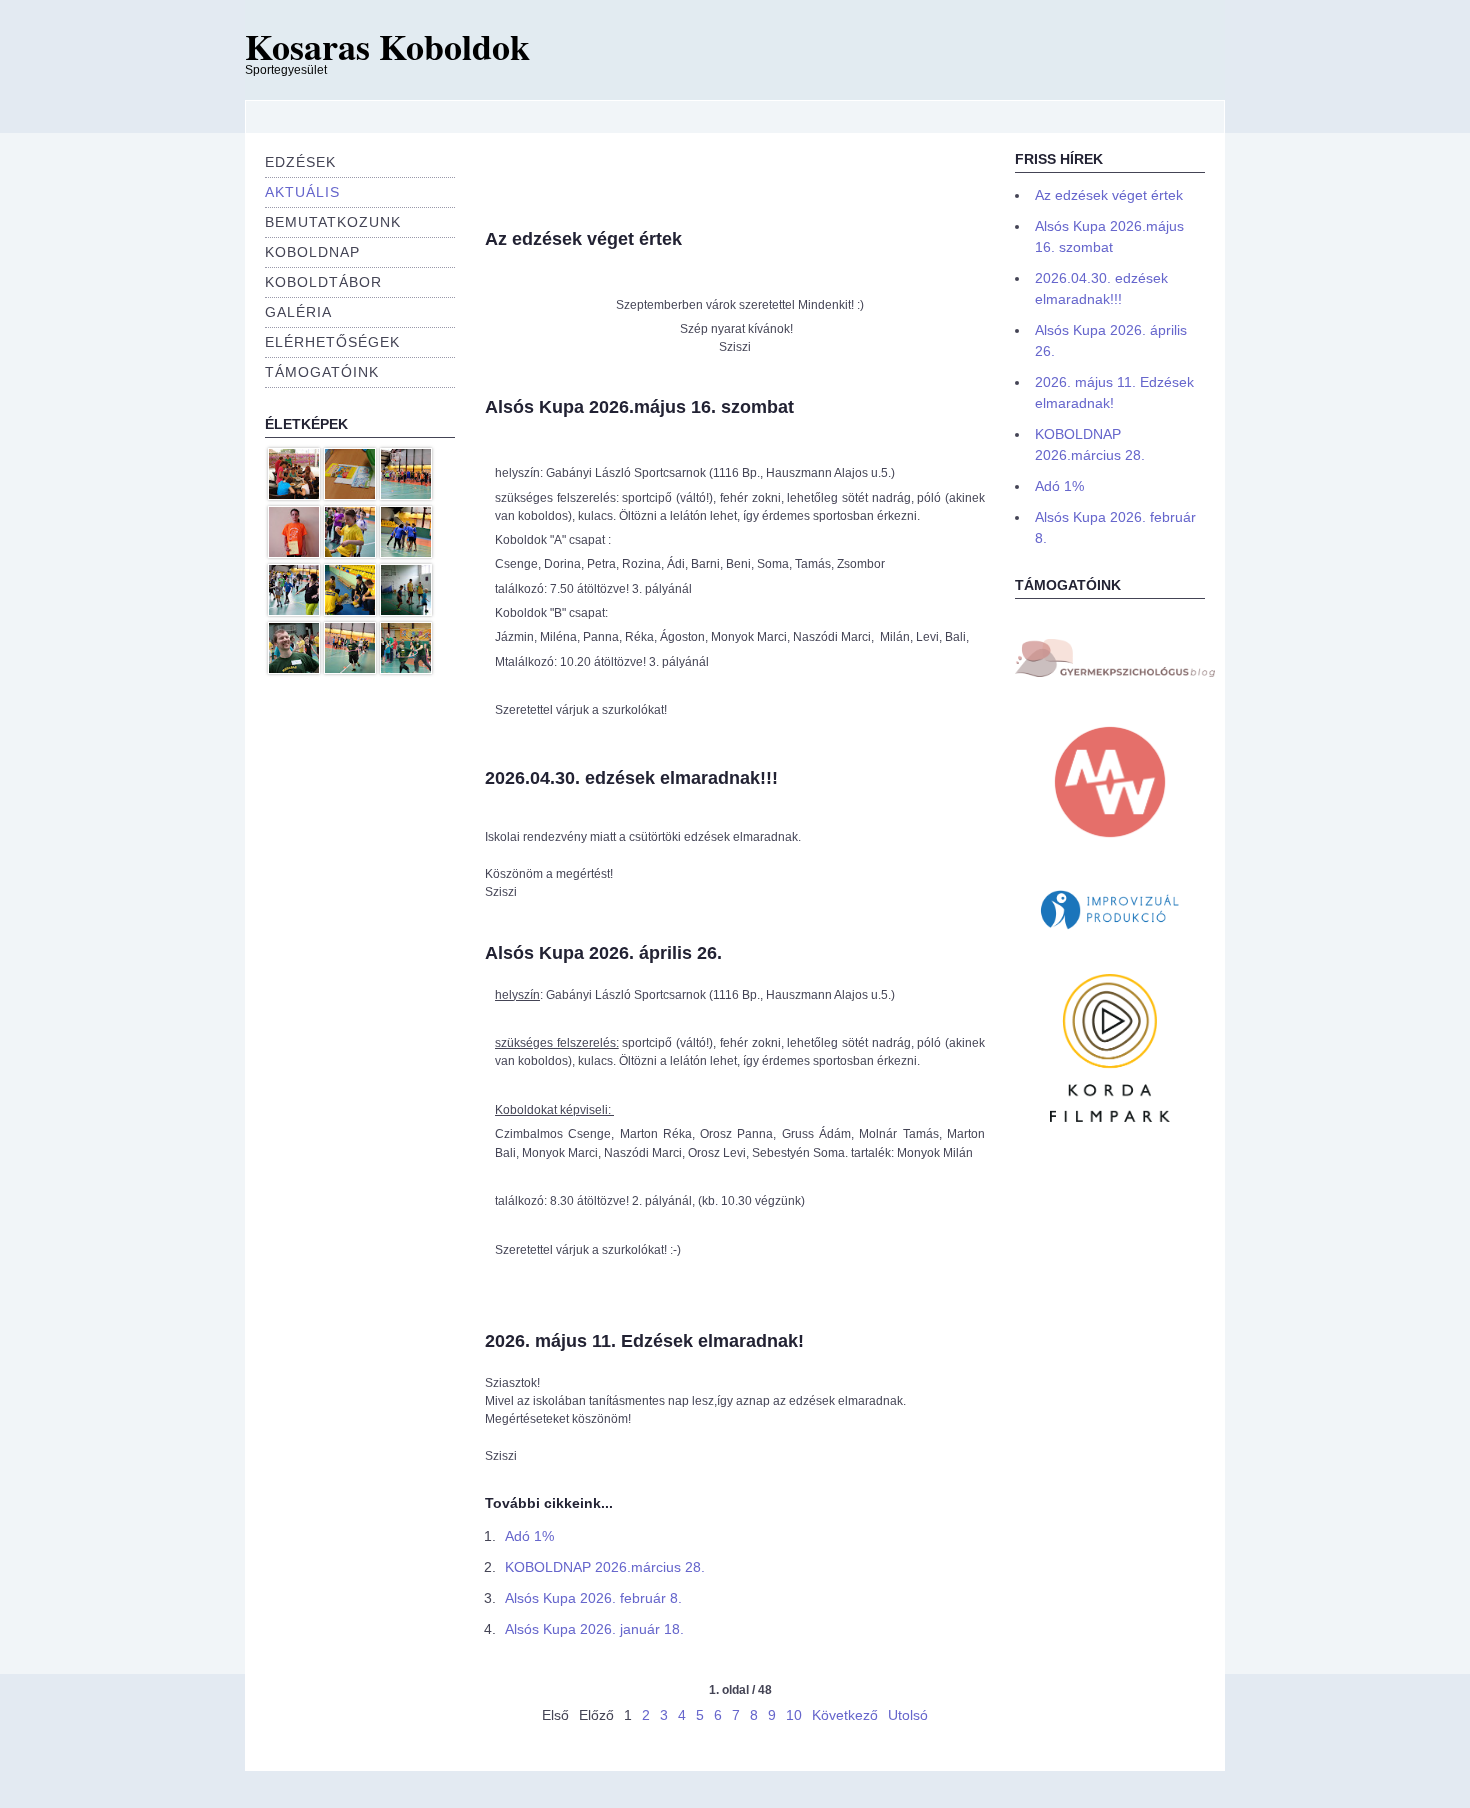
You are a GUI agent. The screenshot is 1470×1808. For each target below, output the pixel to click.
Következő (845, 1715)
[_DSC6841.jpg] (350, 670)
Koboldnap (312, 252)
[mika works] (1110, 843)
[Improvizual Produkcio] (1110, 930)
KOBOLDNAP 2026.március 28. (605, 1567)
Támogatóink (322, 372)
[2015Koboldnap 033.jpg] (350, 612)
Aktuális (302, 192)
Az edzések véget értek (583, 239)
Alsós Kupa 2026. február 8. (593, 1598)
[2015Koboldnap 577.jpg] (406, 670)
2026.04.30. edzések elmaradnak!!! (631, 778)
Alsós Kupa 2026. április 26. (603, 953)
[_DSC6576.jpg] (350, 554)
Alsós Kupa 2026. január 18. (594, 1629)
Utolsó (908, 1715)
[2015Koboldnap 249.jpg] (294, 670)
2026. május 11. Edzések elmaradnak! (644, 1341)
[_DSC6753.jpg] (406, 554)
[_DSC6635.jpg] (294, 612)
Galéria (298, 312)
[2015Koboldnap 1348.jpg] (350, 496)
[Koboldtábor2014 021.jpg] (406, 612)
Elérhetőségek (332, 342)
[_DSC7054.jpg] (406, 496)
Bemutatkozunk (333, 222)
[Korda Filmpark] (1110, 1118)
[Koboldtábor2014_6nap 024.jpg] (294, 554)
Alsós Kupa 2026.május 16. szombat (639, 407)
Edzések (300, 162)
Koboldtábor (323, 282)
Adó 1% (529, 1536)
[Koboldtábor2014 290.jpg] (294, 496)
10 (794, 1715)
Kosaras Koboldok (387, 46)
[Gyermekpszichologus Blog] (1115, 673)
